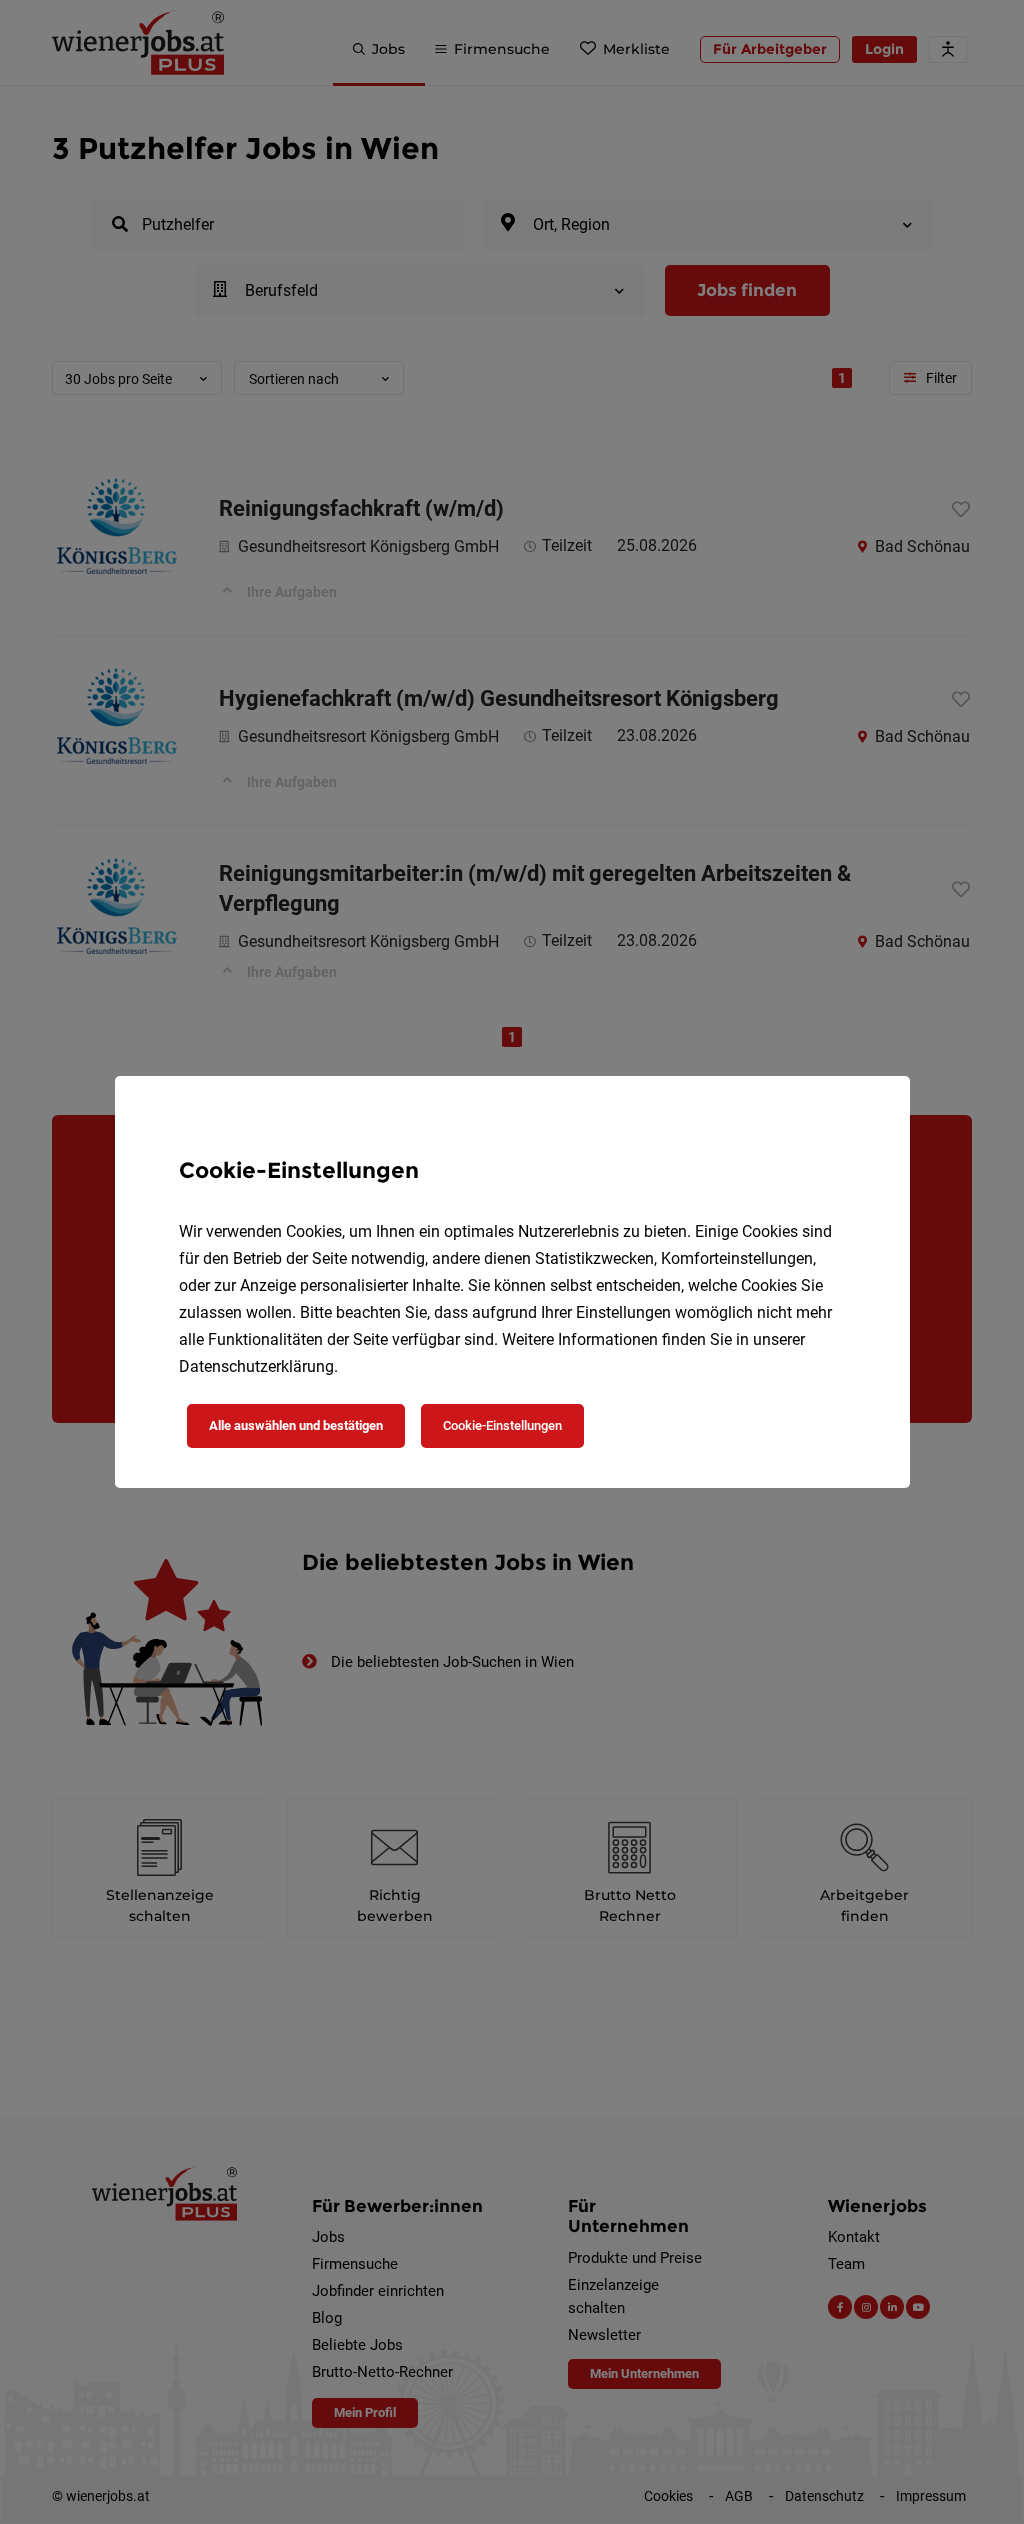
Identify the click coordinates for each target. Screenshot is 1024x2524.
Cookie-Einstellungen (502, 1425)
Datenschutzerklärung (256, 1366)
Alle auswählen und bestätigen (296, 1425)
